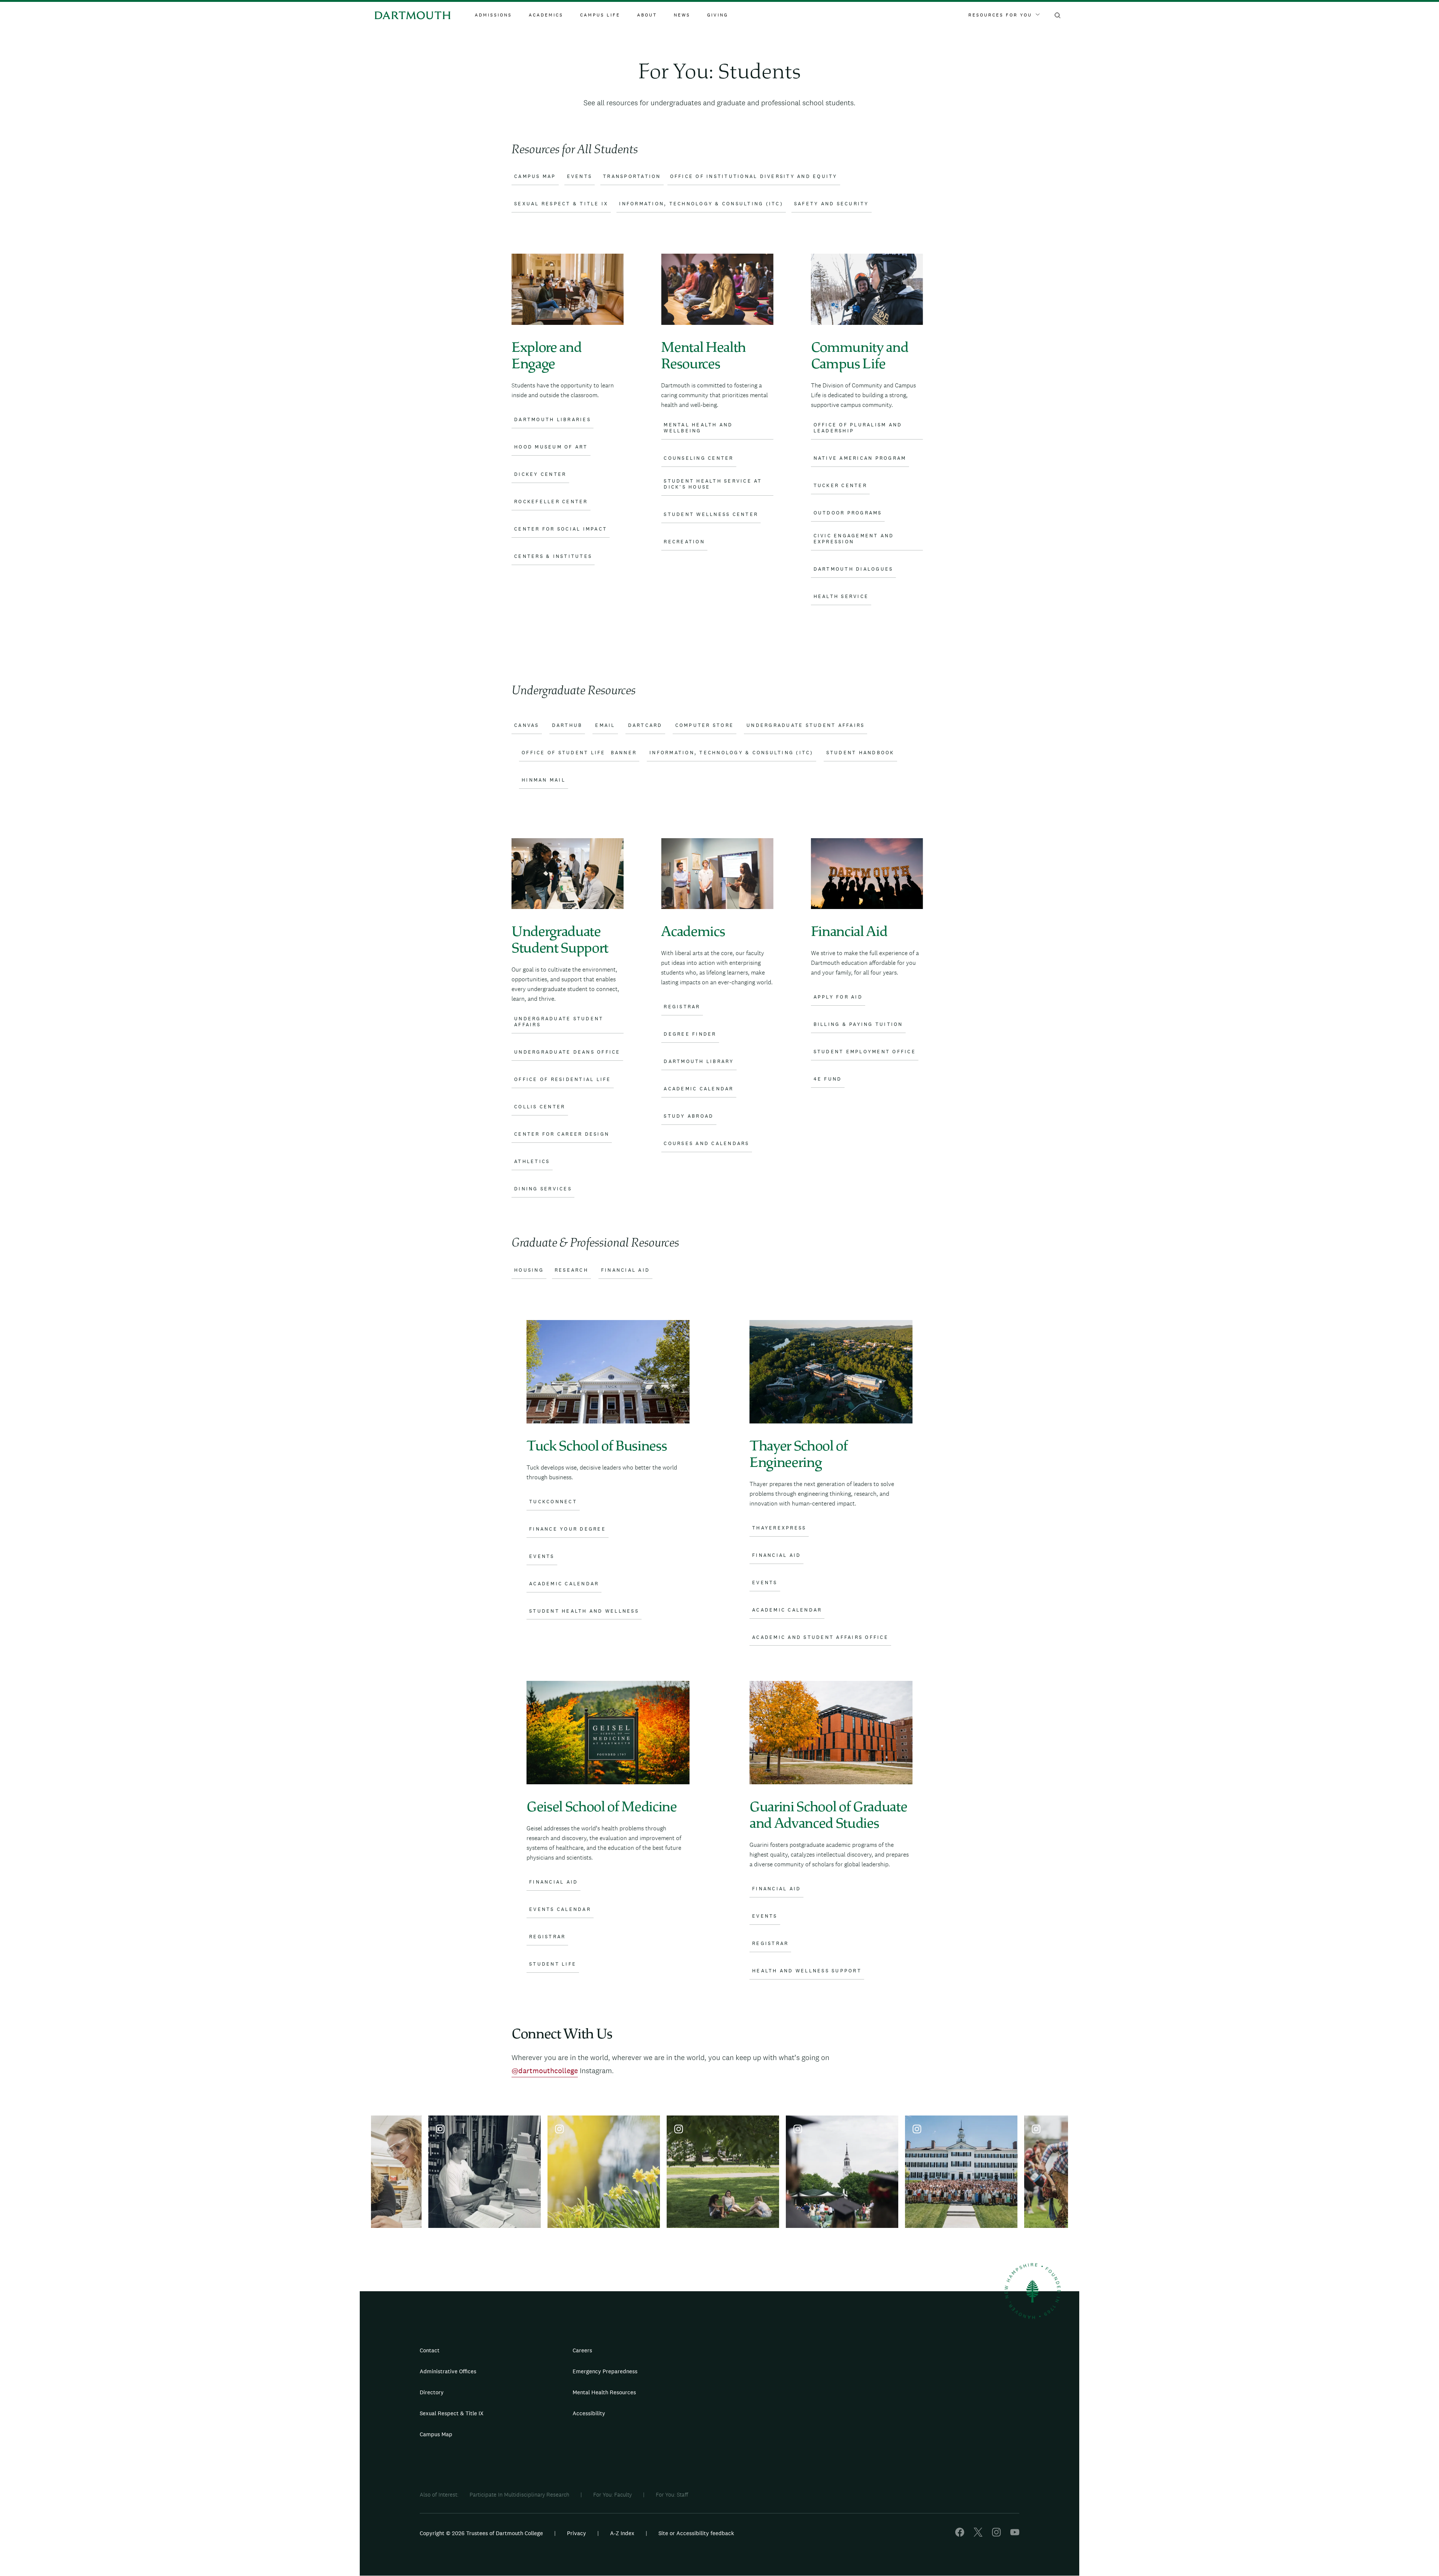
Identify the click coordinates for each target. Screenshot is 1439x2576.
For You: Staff (672, 2495)
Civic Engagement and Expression (854, 539)
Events (542, 1556)
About (647, 15)
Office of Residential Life (563, 1079)
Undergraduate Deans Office (567, 1052)
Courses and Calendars (706, 1144)
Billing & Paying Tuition (858, 1024)
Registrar (682, 1007)
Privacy (577, 2533)
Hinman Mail (544, 780)
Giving (718, 15)
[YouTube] (1015, 2535)
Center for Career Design (562, 1134)
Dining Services (543, 1189)
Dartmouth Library (699, 1061)
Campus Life (600, 15)
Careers (582, 2350)
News (682, 15)
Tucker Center (840, 486)
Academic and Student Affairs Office (820, 1637)
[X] (978, 2535)
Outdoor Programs (848, 513)
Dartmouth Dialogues (853, 569)
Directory (432, 2392)
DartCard (645, 725)
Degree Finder (690, 1034)
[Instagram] (996, 2535)
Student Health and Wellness (584, 1611)
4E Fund (828, 1079)
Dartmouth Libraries (553, 420)
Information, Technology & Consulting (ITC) (731, 753)
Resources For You (1000, 15)
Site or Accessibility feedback (696, 2533)
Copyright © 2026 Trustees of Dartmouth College (481, 2533)
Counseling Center (699, 458)
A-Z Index (622, 2533)
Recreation (684, 542)
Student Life (553, 1964)
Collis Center (540, 1107)
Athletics (532, 1162)
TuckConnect (553, 1502)
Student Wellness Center (711, 514)
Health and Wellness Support (807, 1971)
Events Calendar (560, 1909)
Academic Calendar (699, 1089)
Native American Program (860, 458)
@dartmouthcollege (545, 2071)
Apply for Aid (838, 997)
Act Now (767, 2416)
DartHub (567, 725)
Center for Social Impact (561, 529)
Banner (624, 753)
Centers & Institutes (553, 556)
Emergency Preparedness (605, 2371)
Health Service (841, 597)
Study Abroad (689, 1116)
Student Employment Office (865, 1052)
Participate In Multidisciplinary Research (519, 2495)
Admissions (493, 15)
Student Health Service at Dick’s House (713, 484)
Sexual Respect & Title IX (452, 2413)
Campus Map (436, 2434)
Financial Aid (625, 1270)
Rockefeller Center (551, 502)
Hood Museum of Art (551, 447)
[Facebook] (960, 2535)
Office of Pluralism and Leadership (858, 428)
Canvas (527, 725)
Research (571, 1270)
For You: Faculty (613, 2495)
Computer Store (705, 725)
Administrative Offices (448, 2371)
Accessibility (589, 2413)
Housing (529, 1270)
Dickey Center (540, 474)
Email (605, 725)
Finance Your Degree (568, 1529)
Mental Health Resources (604, 2392)
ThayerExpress (779, 1528)
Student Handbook (860, 753)
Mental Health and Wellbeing (698, 428)
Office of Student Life (564, 753)
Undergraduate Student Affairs (806, 725)
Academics (546, 15)
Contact (430, 2350)
